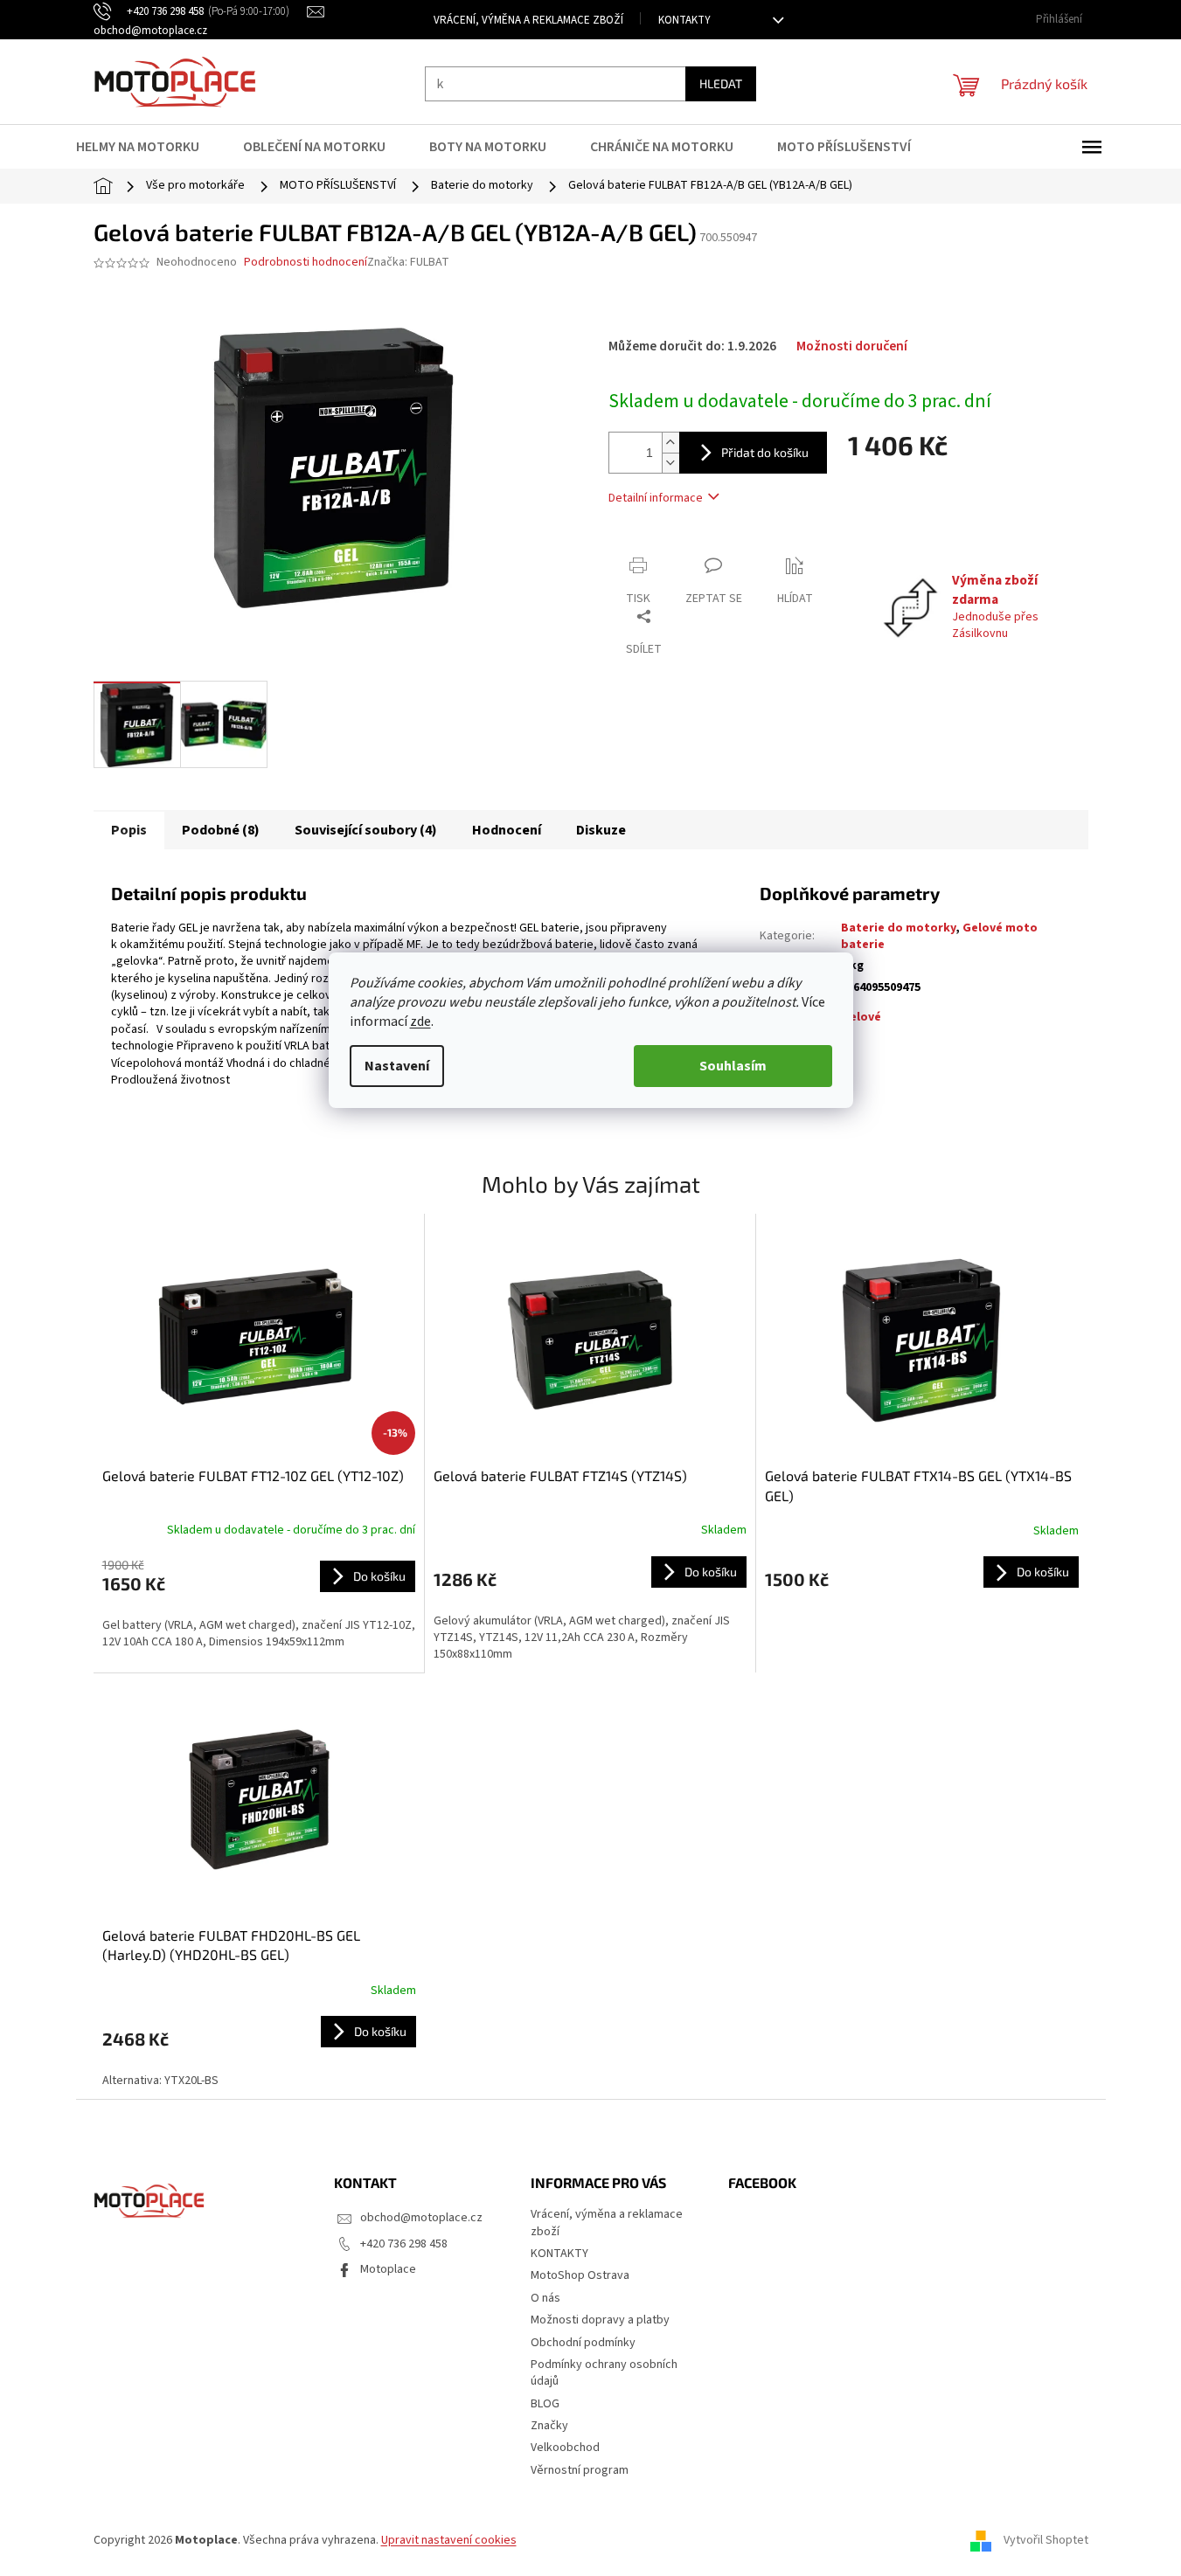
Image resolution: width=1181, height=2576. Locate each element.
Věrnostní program (580, 2470)
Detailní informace (656, 498)
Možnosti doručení (852, 346)
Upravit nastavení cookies (449, 2540)
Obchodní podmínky (583, 2343)
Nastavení (397, 1066)
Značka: (408, 262)
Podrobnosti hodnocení (306, 263)
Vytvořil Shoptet (1046, 2540)
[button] (259, 1604)
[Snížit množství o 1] (670, 463)
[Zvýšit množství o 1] (670, 443)
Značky (549, 2426)
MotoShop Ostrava (580, 2275)
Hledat (721, 83)
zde (420, 1021)
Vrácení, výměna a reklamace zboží (528, 20)
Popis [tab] (129, 830)
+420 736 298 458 (404, 2244)
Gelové (861, 1017)
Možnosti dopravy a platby (600, 2320)
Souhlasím (733, 1066)
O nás (545, 2298)
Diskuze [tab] (601, 830)
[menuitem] (149, 147)
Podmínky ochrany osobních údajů (604, 2373)
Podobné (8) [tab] (221, 830)
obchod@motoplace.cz (421, 2218)
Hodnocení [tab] (507, 830)
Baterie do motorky (898, 928)
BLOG (545, 2404)
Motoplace (388, 2269)
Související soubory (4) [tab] (366, 830)
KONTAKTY (684, 20)
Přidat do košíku (765, 452)
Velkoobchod (565, 2448)
